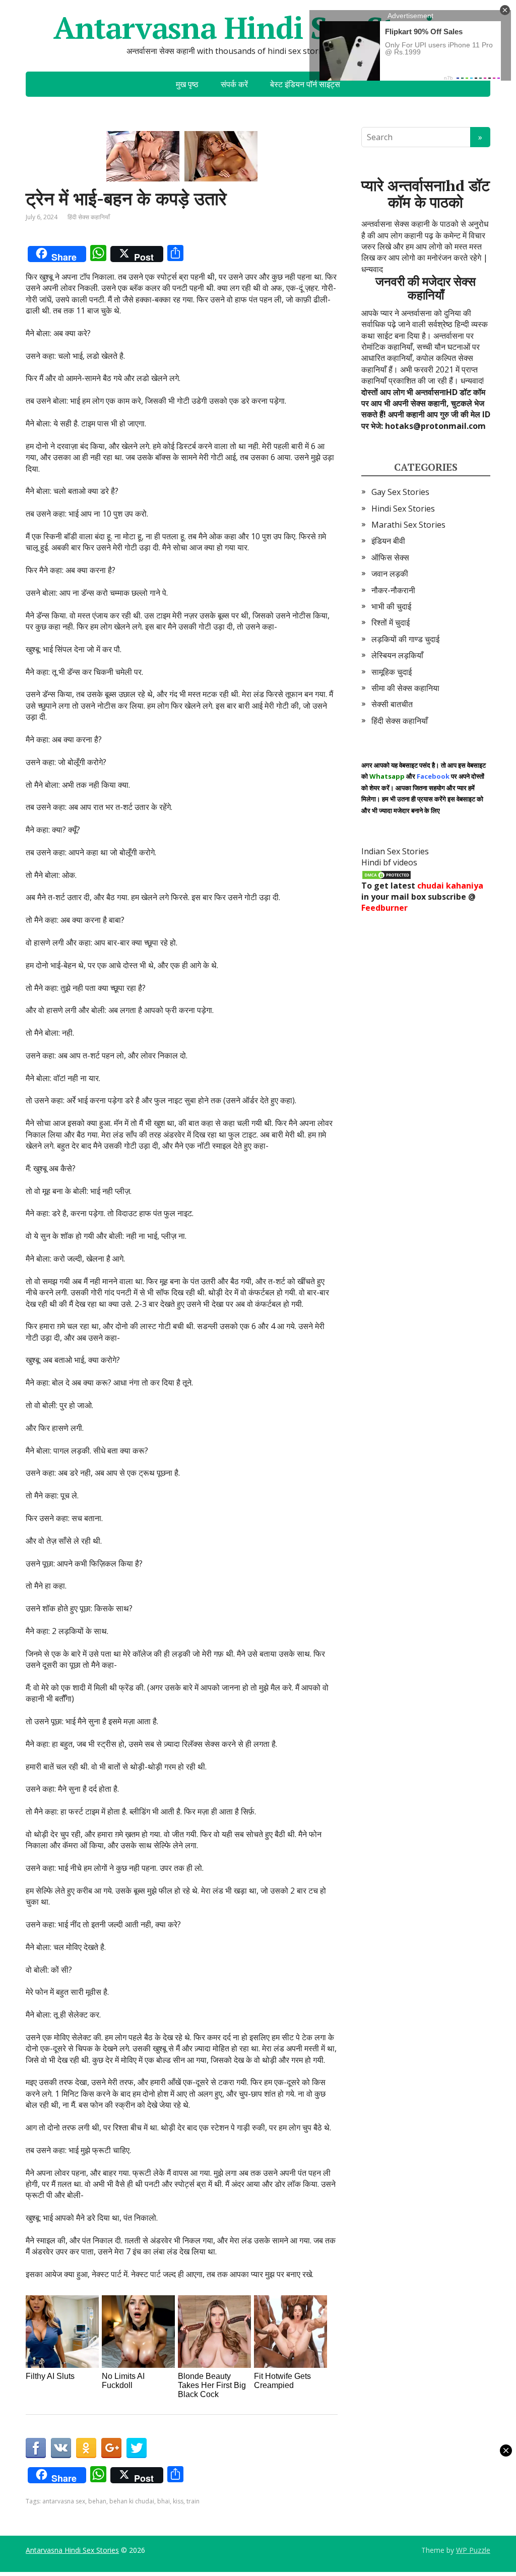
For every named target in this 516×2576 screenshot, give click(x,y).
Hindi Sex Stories (403, 509)
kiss (178, 2501)
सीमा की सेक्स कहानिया (405, 688)
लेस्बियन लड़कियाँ (397, 655)
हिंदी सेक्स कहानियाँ (89, 217)
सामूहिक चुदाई (392, 672)
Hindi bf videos (389, 862)
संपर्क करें (234, 84)
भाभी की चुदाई (391, 606)
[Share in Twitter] (137, 2448)
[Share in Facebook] (36, 2448)
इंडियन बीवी (388, 541)
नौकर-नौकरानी (393, 590)
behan (97, 2501)
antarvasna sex (64, 2501)
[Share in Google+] (111, 2448)
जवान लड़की (390, 574)
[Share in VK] (61, 2448)
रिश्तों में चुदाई (391, 622)
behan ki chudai (132, 2501)
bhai (164, 2501)
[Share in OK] (86, 2448)
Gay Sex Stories (400, 492)
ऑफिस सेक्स (390, 557)
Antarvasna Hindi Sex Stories (258, 28)
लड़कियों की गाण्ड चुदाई (405, 639)
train (193, 2501)
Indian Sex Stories (395, 851)
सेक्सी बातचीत (392, 704)
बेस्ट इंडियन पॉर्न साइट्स (305, 84)
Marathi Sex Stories (408, 525)
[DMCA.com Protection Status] (386, 874)
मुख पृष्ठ (187, 84)
